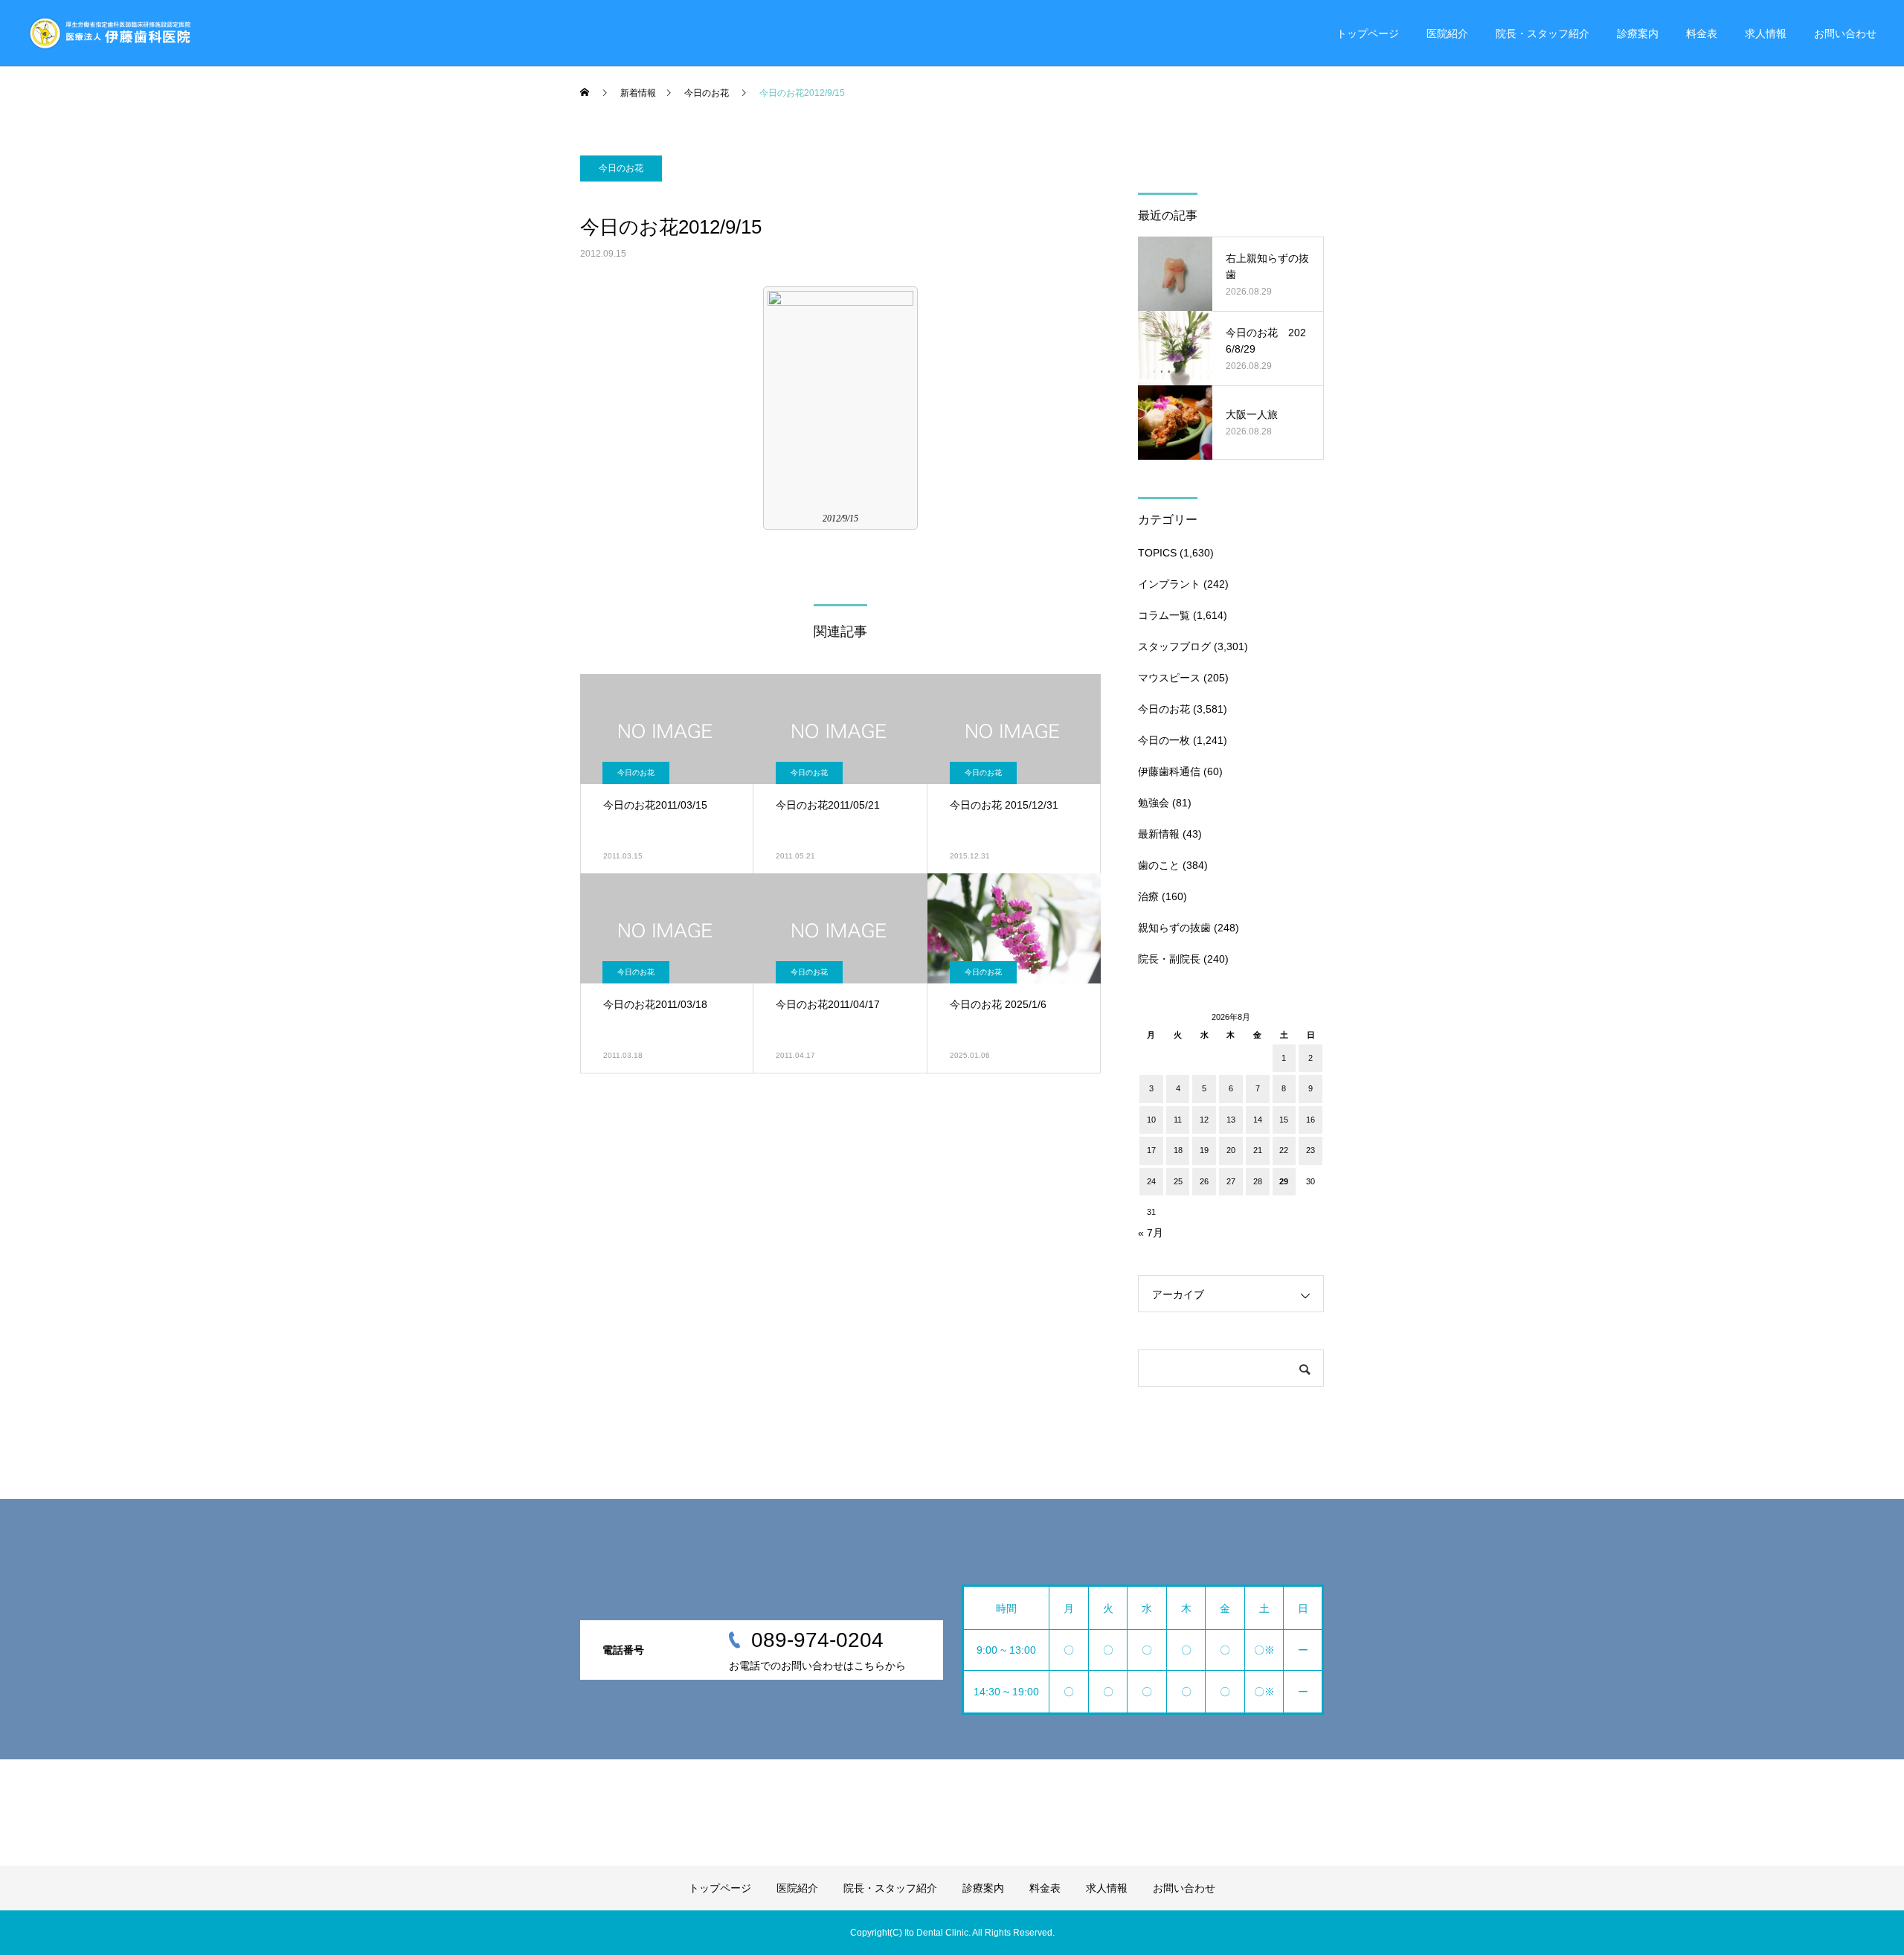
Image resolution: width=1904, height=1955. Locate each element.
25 (1178, 1181)
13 (1231, 1120)
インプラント (1169, 584)
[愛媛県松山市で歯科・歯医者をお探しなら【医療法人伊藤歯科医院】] (109, 33)
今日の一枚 (1164, 740)
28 (1258, 1181)
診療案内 (1638, 33)
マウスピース (1169, 678)
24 (1151, 1181)
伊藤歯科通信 (1169, 771)
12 (1204, 1120)
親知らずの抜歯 (1174, 928)
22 (1284, 1150)
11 (1178, 1120)
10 (1151, 1120)
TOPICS (1157, 553)
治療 (1148, 896)
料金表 (1702, 33)
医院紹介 (1447, 33)
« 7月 (1151, 1233)
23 (1310, 1150)
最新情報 (1159, 834)
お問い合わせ (1845, 33)
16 (1310, 1120)
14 (1258, 1120)
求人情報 (1766, 33)
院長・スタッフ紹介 (1543, 33)
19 (1204, 1150)
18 (1178, 1150)
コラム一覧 (1164, 615)
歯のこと (1159, 865)
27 (1231, 1181)
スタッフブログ (1174, 646)
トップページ (1368, 33)
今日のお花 (621, 168)
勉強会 (1154, 803)
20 (1231, 1150)
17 (1151, 1150)
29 (1284, 1181)
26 (1204, 1181)
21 (1258, 1150)
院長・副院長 (1169, 959)
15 (1284, 1120)
